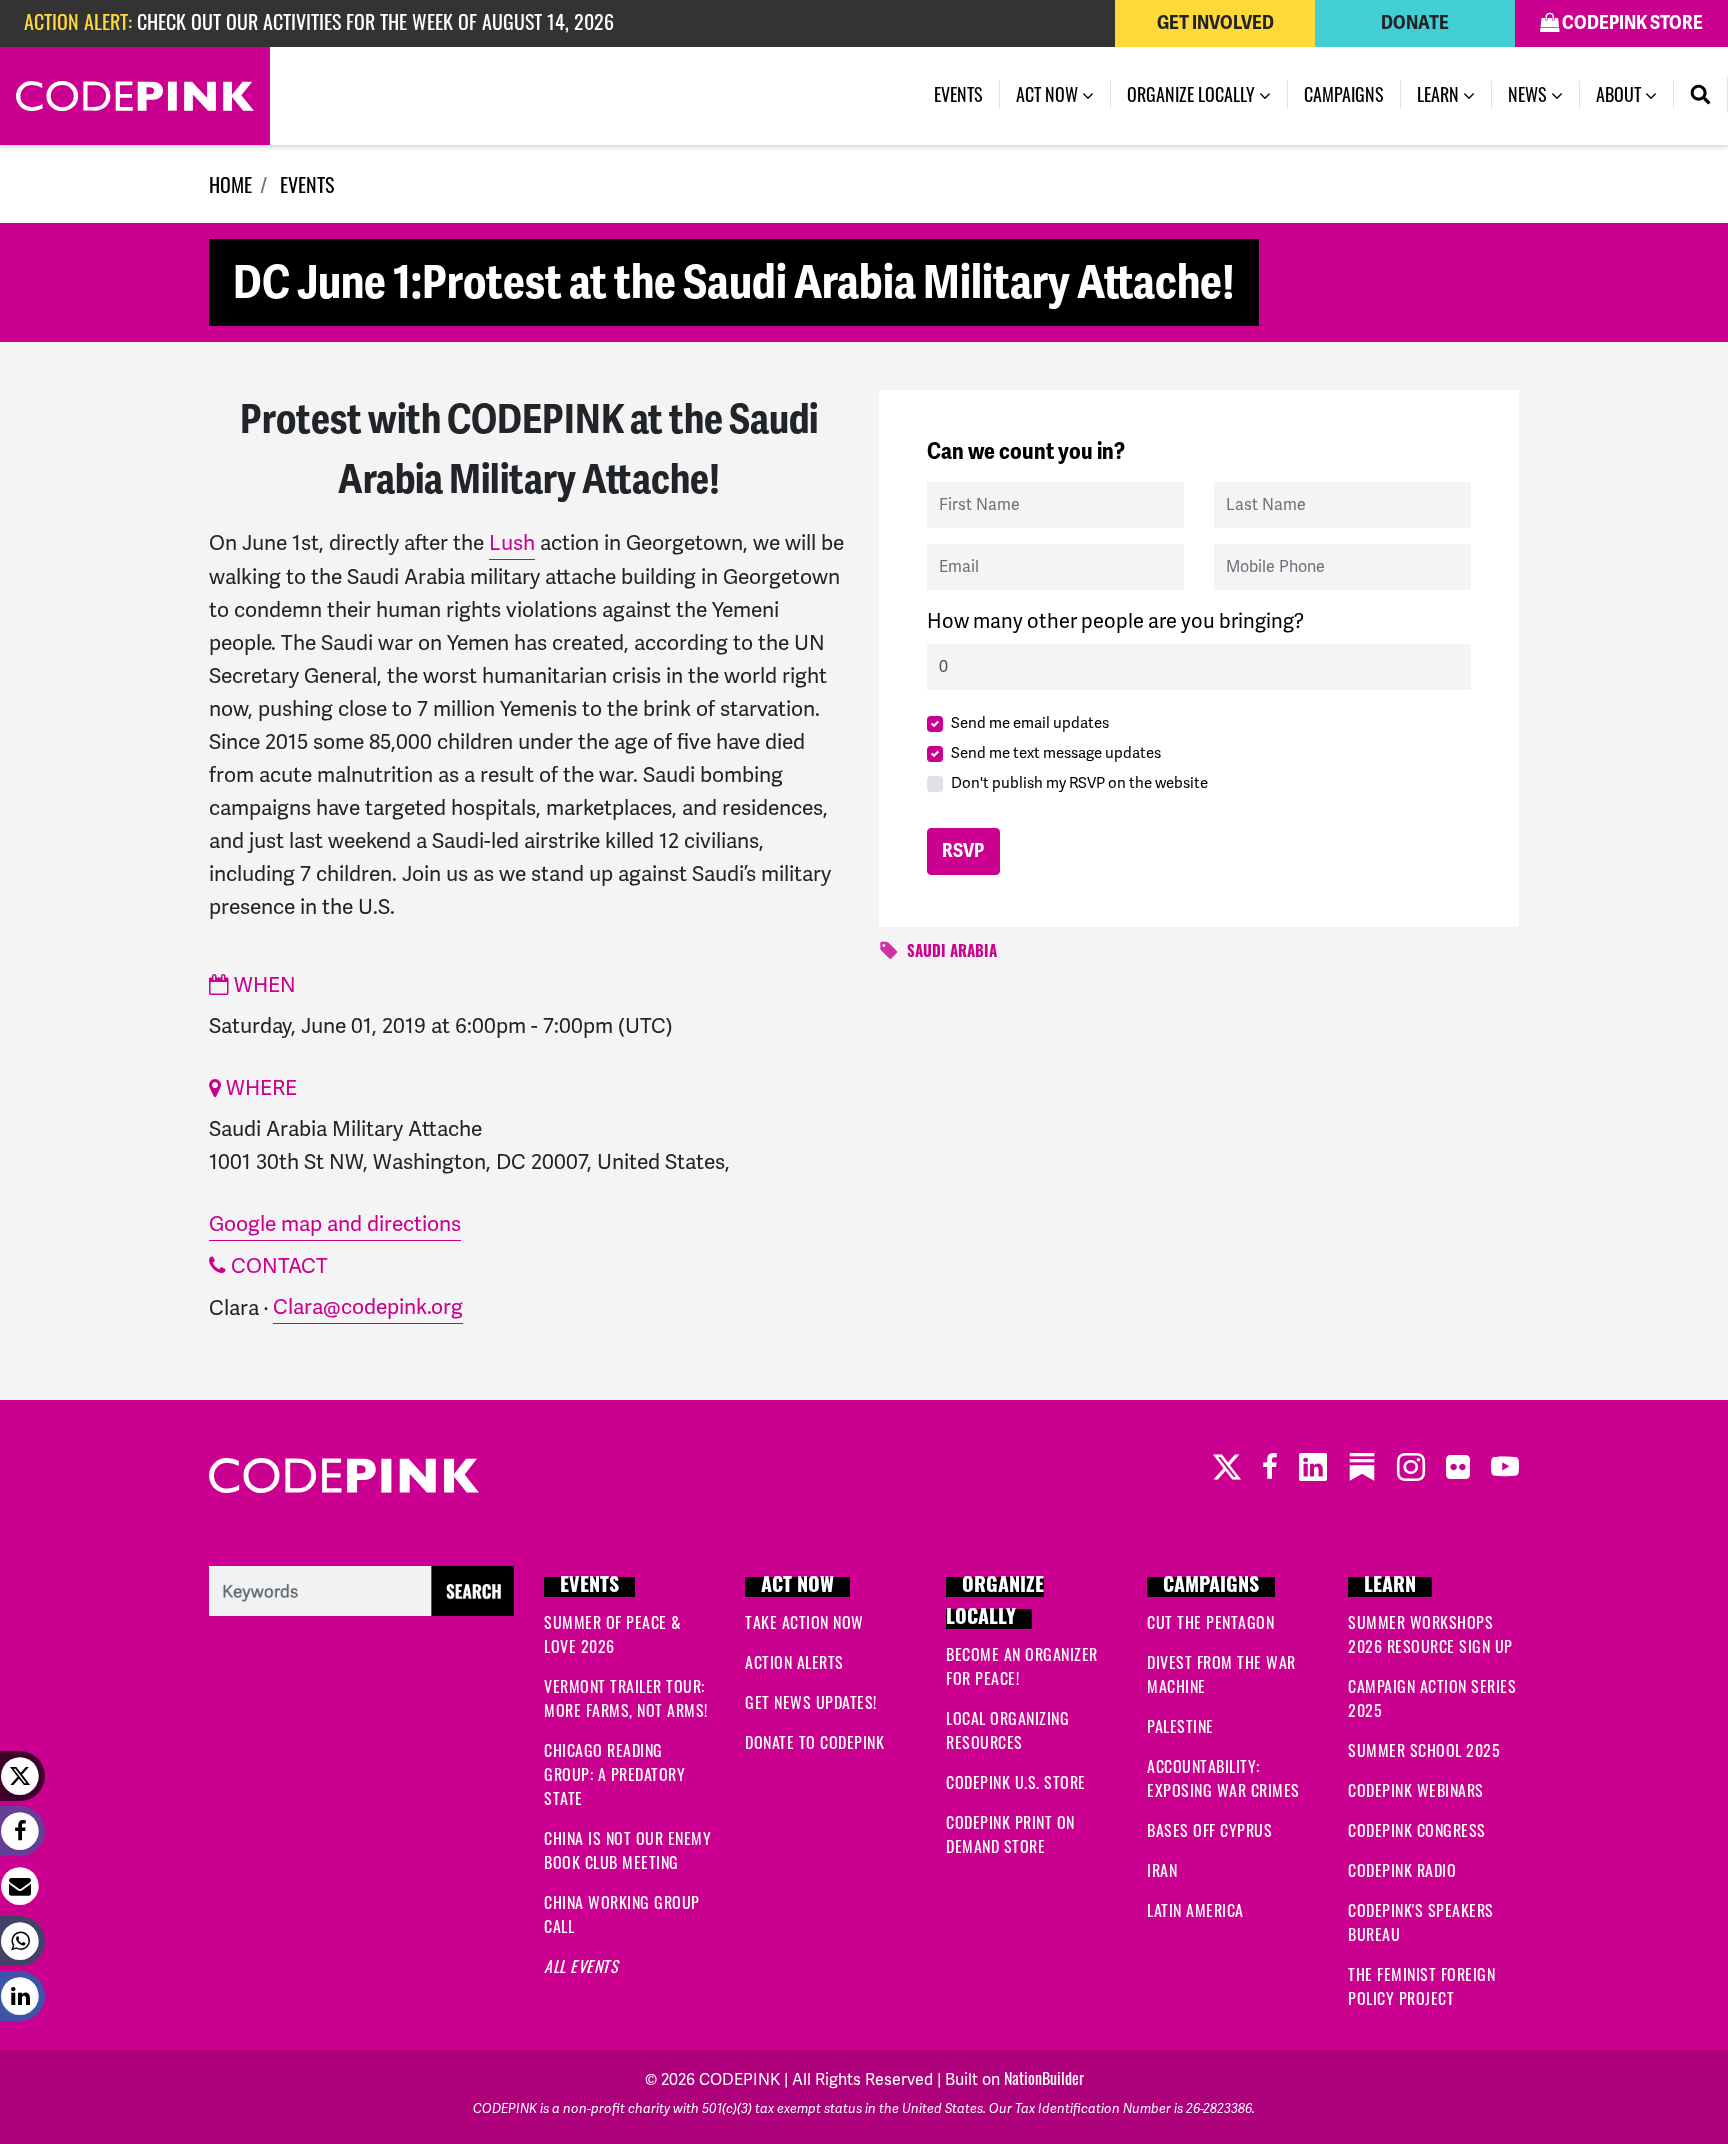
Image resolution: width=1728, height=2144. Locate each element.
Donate (1415, 23)
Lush (512, 542)
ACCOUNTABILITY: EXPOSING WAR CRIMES (1223, 1778)
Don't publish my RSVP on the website (1079, 783)
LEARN (1390, 1587)
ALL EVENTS (581, 1966)
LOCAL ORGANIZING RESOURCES (1007, 1730)
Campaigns (1344, 94)
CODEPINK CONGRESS (1417, 1830)
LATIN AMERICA (1195, 1910)
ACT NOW (797, 1587)
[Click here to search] (361, 1588)
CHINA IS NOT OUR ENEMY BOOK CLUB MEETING (627, 1850)
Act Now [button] (1049, 94)
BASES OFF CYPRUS (1209, 1830)
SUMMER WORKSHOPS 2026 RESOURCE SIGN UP (1430, 1634)
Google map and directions (335, 1223)
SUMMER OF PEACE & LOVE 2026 (613, 1634)
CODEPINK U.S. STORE (1016, 1782)
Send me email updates (1030, 723)
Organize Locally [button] (1193, 94)
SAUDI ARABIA (952, 953)
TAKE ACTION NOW (804, 1622)
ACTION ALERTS (794, 1662)
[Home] (135, 96)
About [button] (1620, 94)
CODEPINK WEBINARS (1416, 1790)
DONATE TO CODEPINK (814, 1742)
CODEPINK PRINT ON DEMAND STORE (1010, 1834)
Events (967, 94)
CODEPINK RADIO (1402, 1870)
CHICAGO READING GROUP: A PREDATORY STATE (614, 1774)
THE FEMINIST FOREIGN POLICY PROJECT (1421, 1986)
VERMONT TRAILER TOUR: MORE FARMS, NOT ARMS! (626, 1698)
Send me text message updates (1056, 753)
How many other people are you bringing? (1115, 621)
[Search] (1701, 95)
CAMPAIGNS (1211, 1587)
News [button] (1529, 94)
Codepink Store (1631, 23)
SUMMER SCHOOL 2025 (1424, 1750)
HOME (230, 184)
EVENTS (307, 184)
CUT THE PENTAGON (1210, 1622)
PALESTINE (1180, 1726)
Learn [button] (1440, 94)
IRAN (1162, 1870)
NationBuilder (1044, 2078)
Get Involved (1215, 23)
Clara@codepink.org (368, 1306)
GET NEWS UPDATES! (811, 1702)
